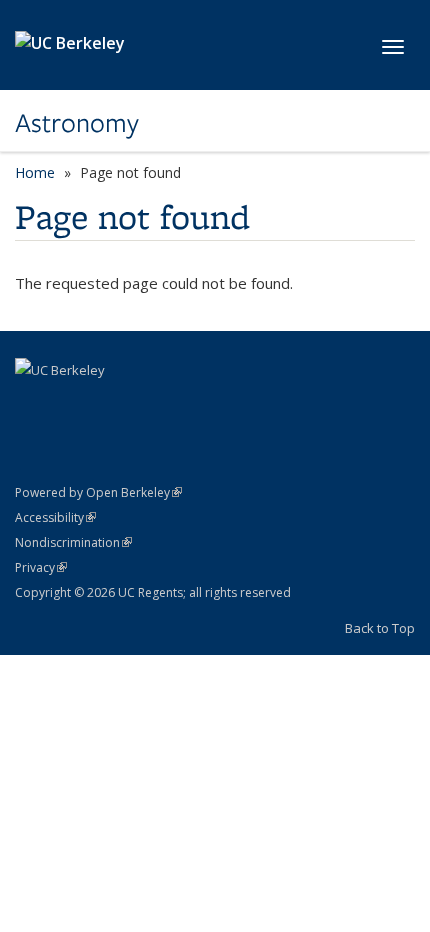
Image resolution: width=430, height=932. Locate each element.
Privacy (41, 567)
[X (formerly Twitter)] (72, 404)
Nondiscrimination (73, 542)
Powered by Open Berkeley (98, 492)
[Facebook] (33, 404)
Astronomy (77, 123)
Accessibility (55, 517)
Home (35, 172)
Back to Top (380, 628)
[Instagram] (111, 404)
